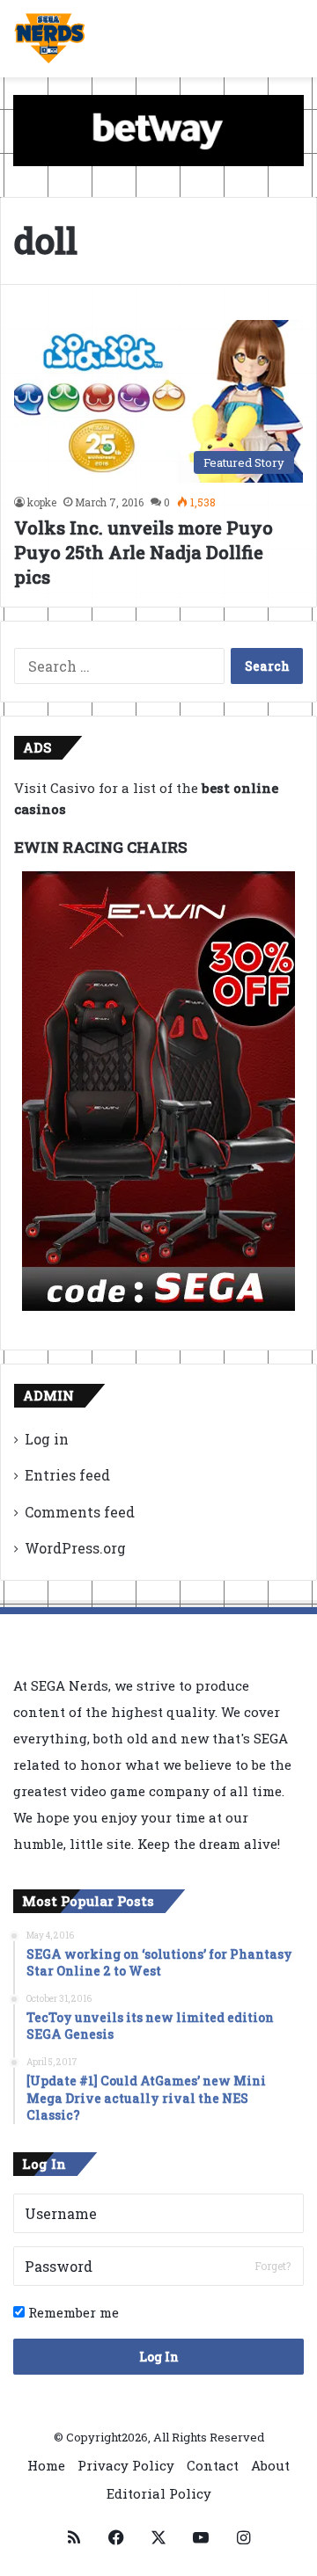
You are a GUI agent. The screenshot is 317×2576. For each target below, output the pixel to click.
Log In (159, 2357)
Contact (213, 2465)
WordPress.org (75, 1548)
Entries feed (67, 1475)
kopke (42, 502)
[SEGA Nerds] (50, 39)
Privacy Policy (126, 2465)
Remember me (72, 2312)
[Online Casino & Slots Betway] (158, 129)
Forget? (273, 2266)
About (270, 2465)
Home (46, 2465)
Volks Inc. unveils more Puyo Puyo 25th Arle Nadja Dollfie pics (144, 552)
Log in (47, 1439)
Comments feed (80, 1512)
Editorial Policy (159, 2493)
